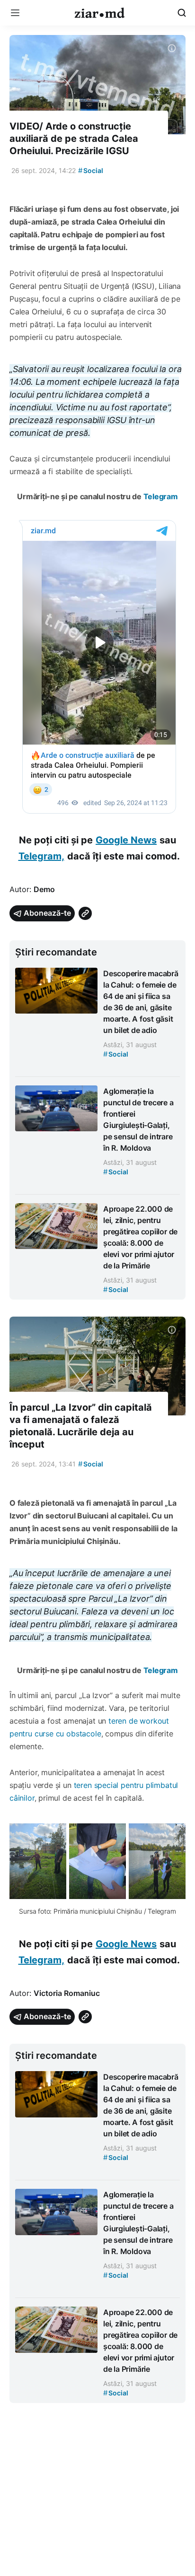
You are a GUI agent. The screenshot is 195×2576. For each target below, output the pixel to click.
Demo (44, 889)
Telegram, (41, 856)
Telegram (161, 496)
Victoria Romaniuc (67, 1993)
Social (91, 170)
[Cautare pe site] (182, 13)
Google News (126, 840)
